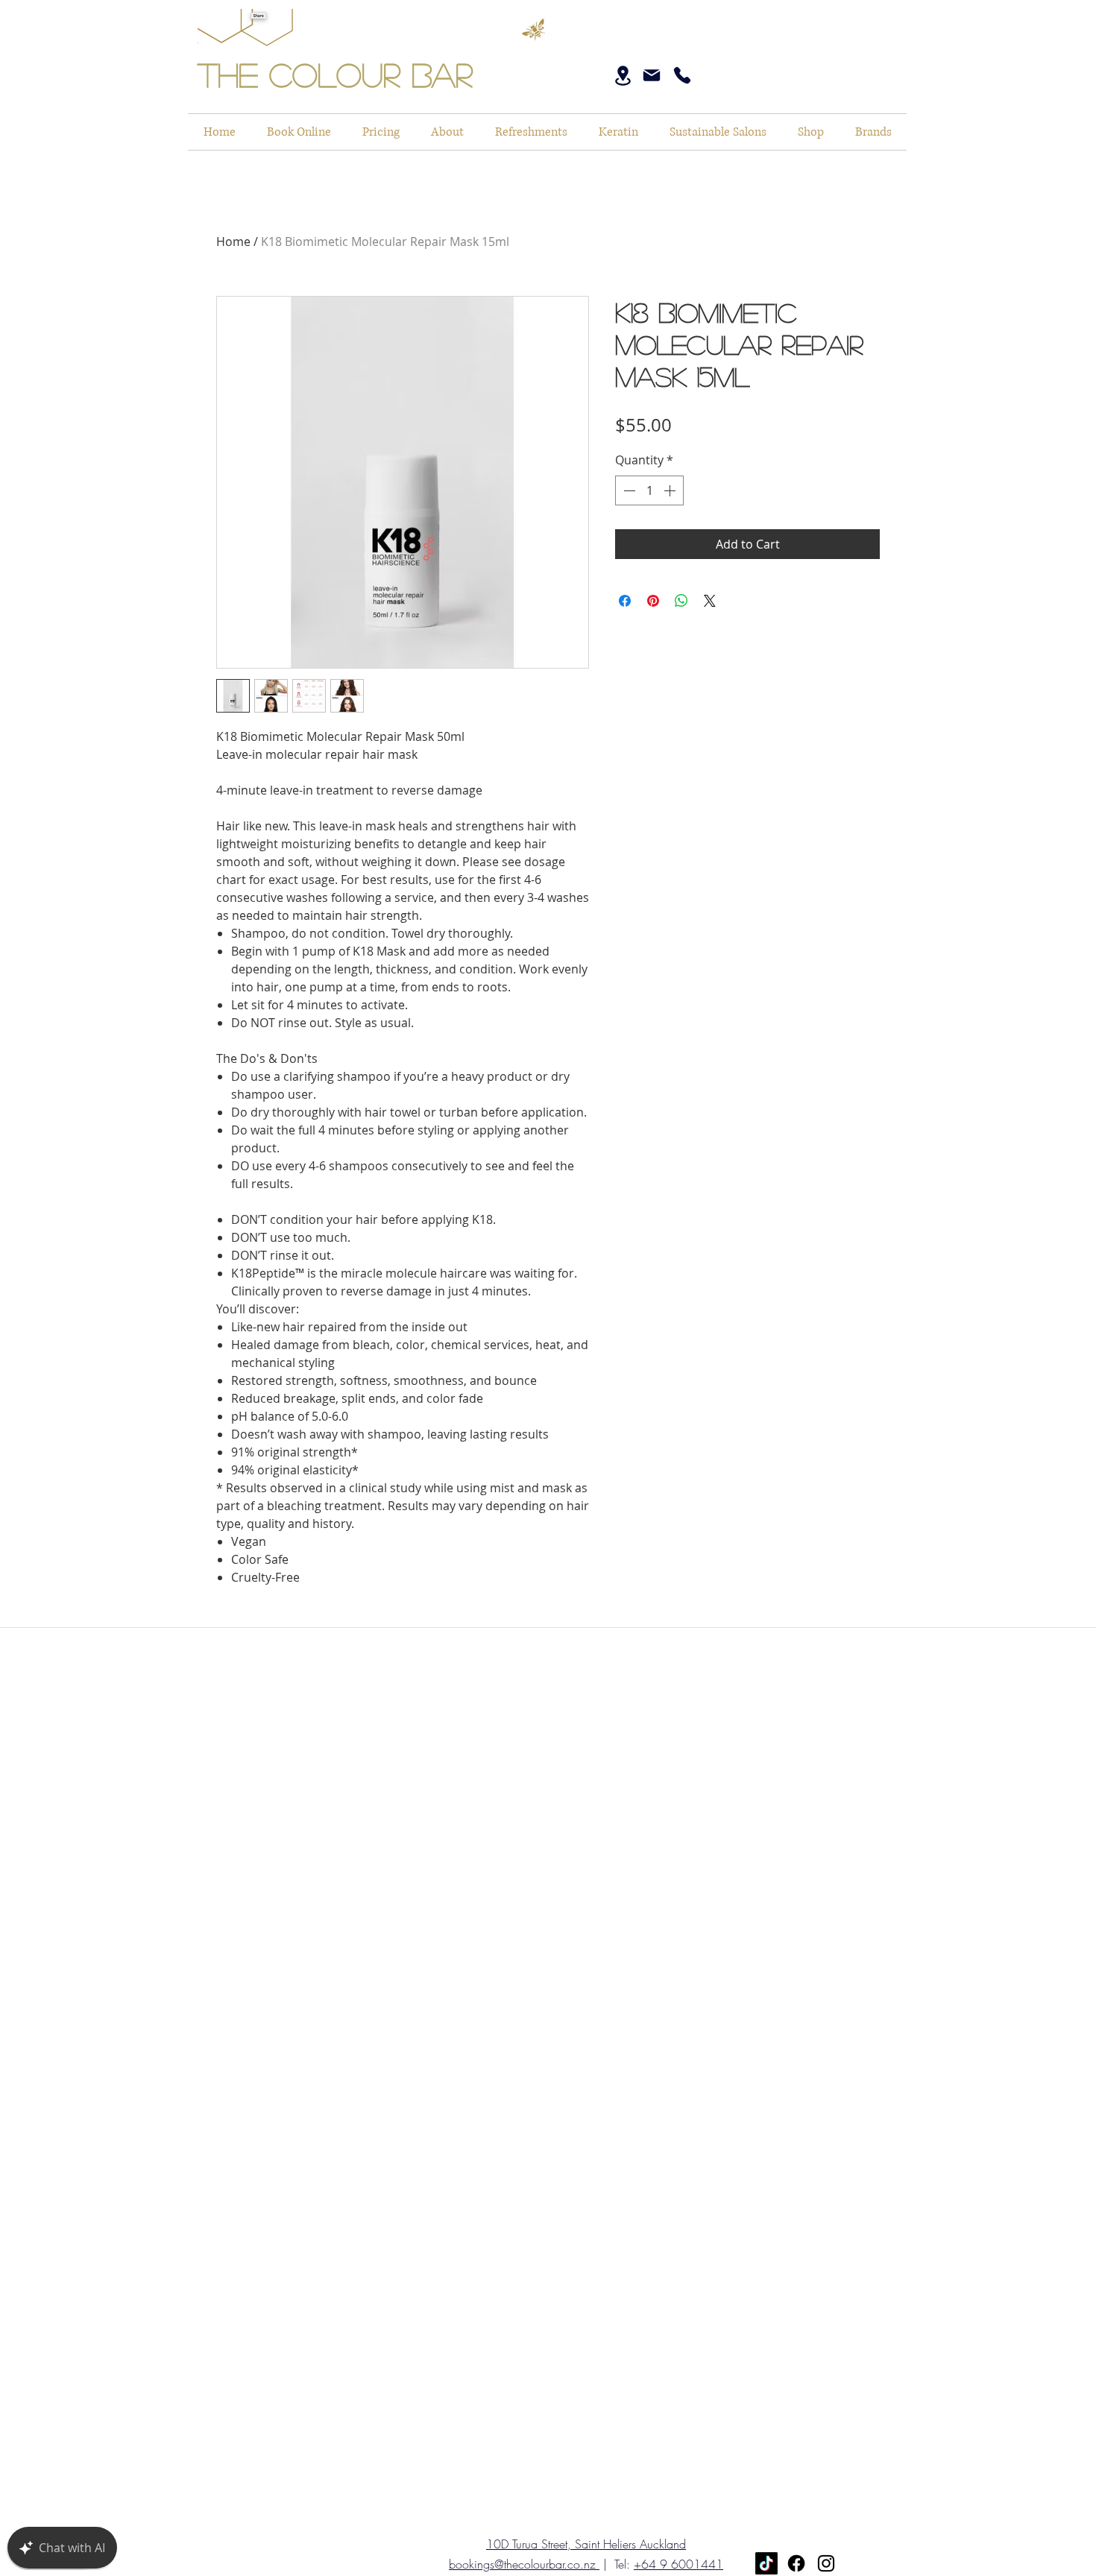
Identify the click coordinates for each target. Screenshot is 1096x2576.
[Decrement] (628, 490)
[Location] (623, 76)
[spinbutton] (649, 490)
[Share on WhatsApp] (681, 601)
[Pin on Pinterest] (653, 601)
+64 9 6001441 (678, 2564)
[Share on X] (710, 601)
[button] (718, 132)
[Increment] (671, 490)
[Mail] (652, 75)
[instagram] (826, 2563)
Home (233, 241)
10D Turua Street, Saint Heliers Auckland (586, 2544)
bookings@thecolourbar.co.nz (524, 2564)
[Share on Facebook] (625, 601)
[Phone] (682, 75)
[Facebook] (796, 2563)
